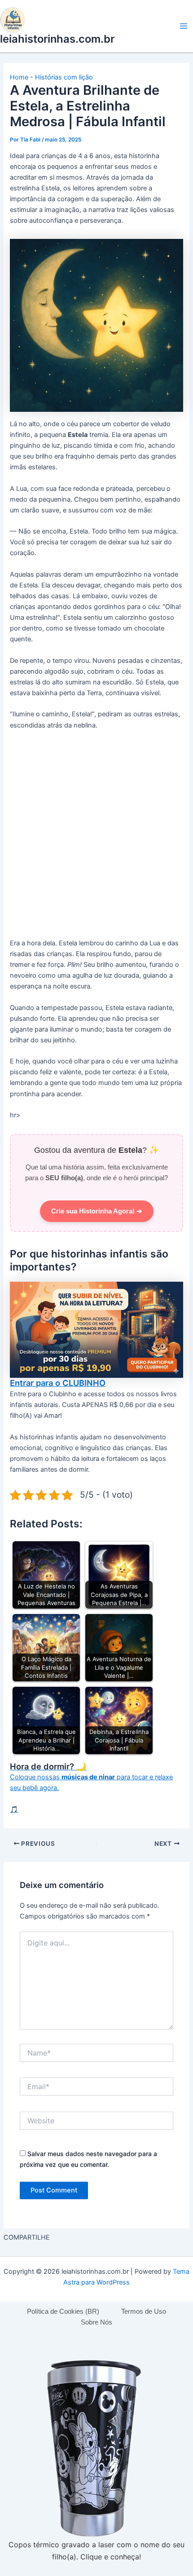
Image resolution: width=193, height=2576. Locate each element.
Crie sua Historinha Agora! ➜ (97, 1211)
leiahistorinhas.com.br (57, 39)
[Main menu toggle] (184, 26)
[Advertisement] (96, 838)
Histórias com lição (64, 77)
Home (19, 77)
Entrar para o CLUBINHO (58, 1383)
